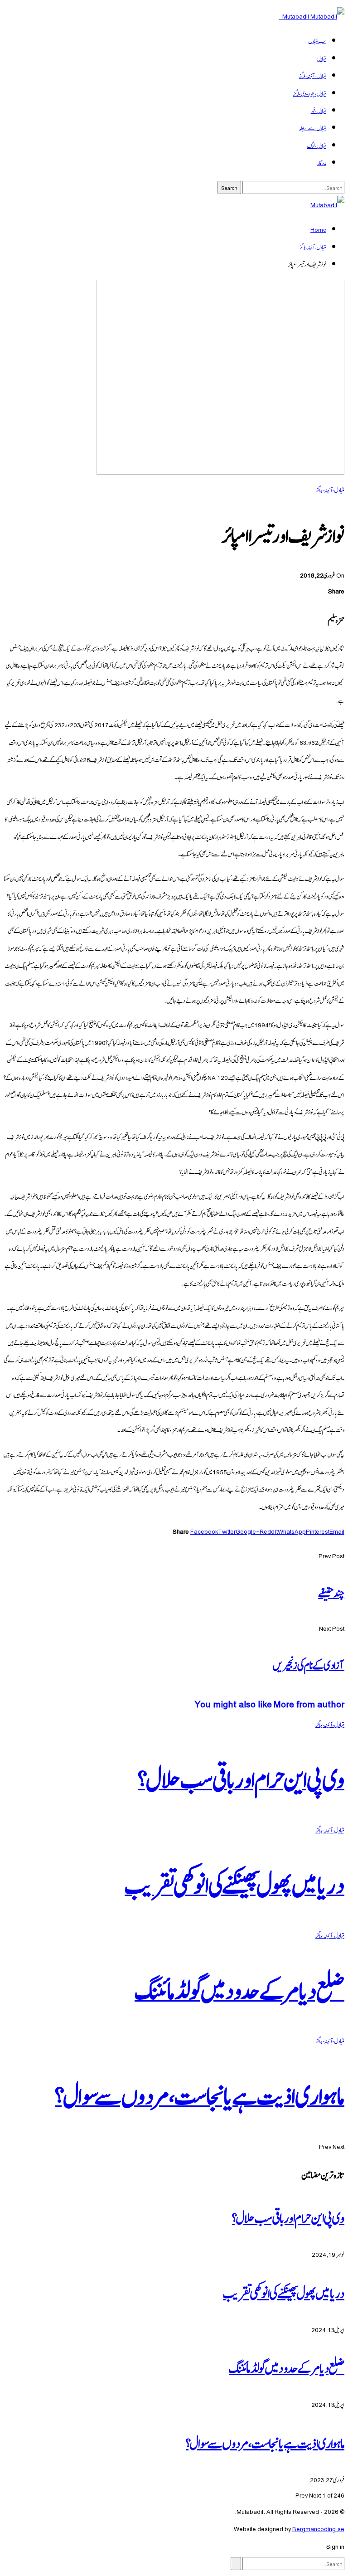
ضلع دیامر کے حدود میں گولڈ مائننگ (287, 2367)
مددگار (322, 162)
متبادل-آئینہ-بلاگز (313, 75)
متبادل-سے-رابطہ (313, 127)
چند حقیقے (331, 1592)
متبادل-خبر (318, 110)
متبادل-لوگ (317, 145)
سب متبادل (317, 40)
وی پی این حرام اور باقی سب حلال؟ (288, 2216)
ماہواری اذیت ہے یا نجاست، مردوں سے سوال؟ (265, 2442)
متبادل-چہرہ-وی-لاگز (310, 93)
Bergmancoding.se (318, 2528)
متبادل (321, 58)
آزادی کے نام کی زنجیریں (309, 1664)
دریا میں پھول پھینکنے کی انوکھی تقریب (284, 2292)
